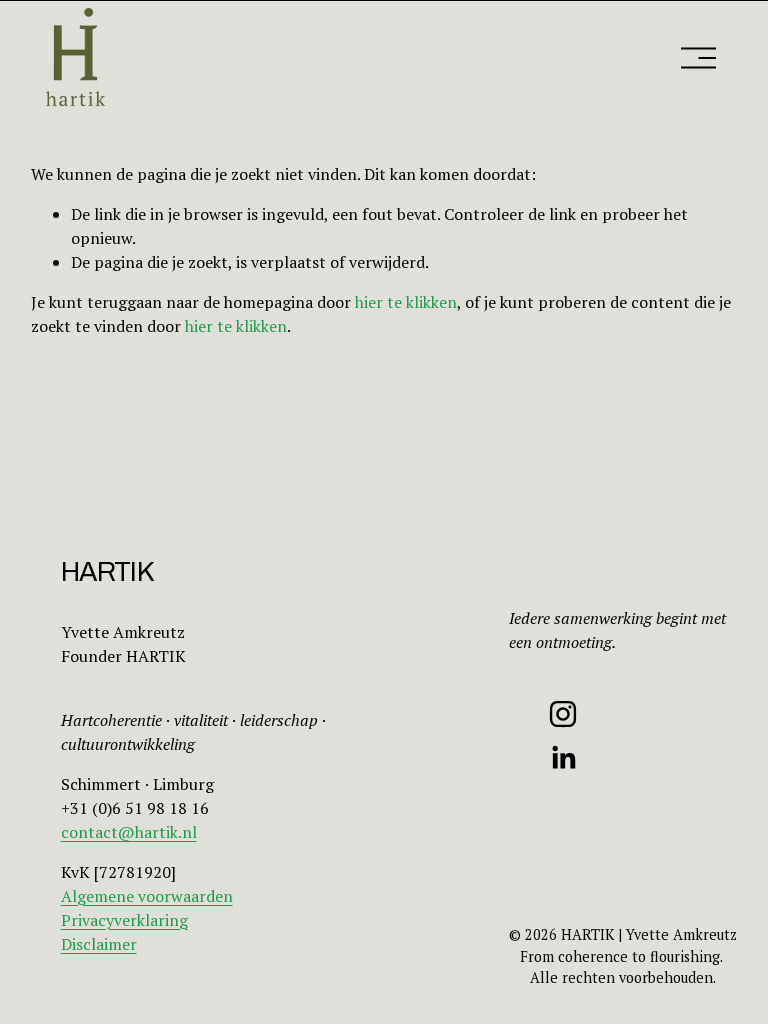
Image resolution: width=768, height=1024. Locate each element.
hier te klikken (406, 302)
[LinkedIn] (563, 758)
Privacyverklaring (124, 920)
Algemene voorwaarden (147, 896)
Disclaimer (99, 944)
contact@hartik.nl (129, 832)
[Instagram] (563, 714)
